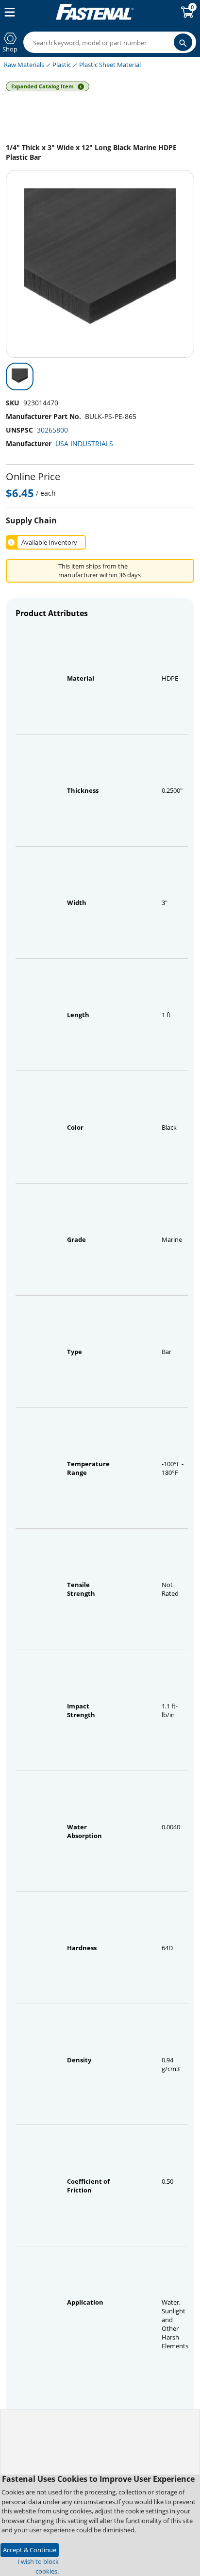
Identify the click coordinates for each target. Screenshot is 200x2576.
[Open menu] (8, 12)
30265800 (52, 430)
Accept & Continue (30, 2550)
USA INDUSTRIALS (84, 443)
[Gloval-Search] (183, 42)
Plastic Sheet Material (110, 65)
